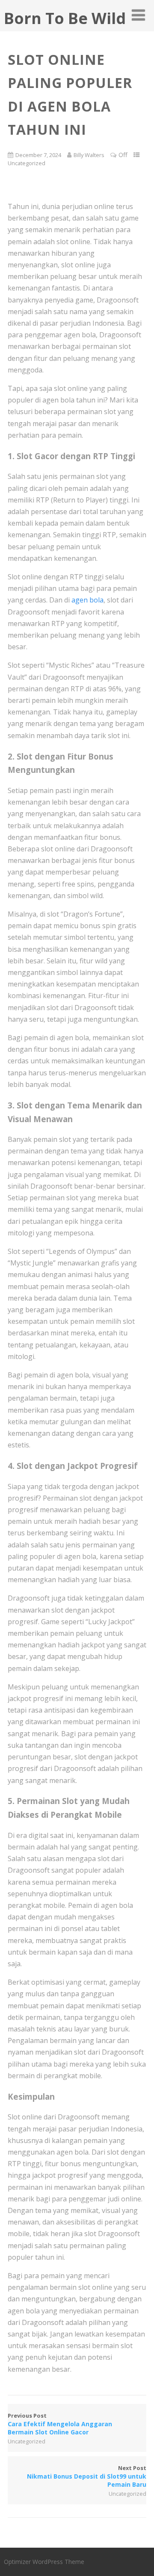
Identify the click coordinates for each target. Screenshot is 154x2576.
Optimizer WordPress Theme (44, 2562)
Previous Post (60, 2424)
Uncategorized (27, 163)
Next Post (87, 2476)
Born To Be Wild (65, 18)
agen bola (87, 600)
